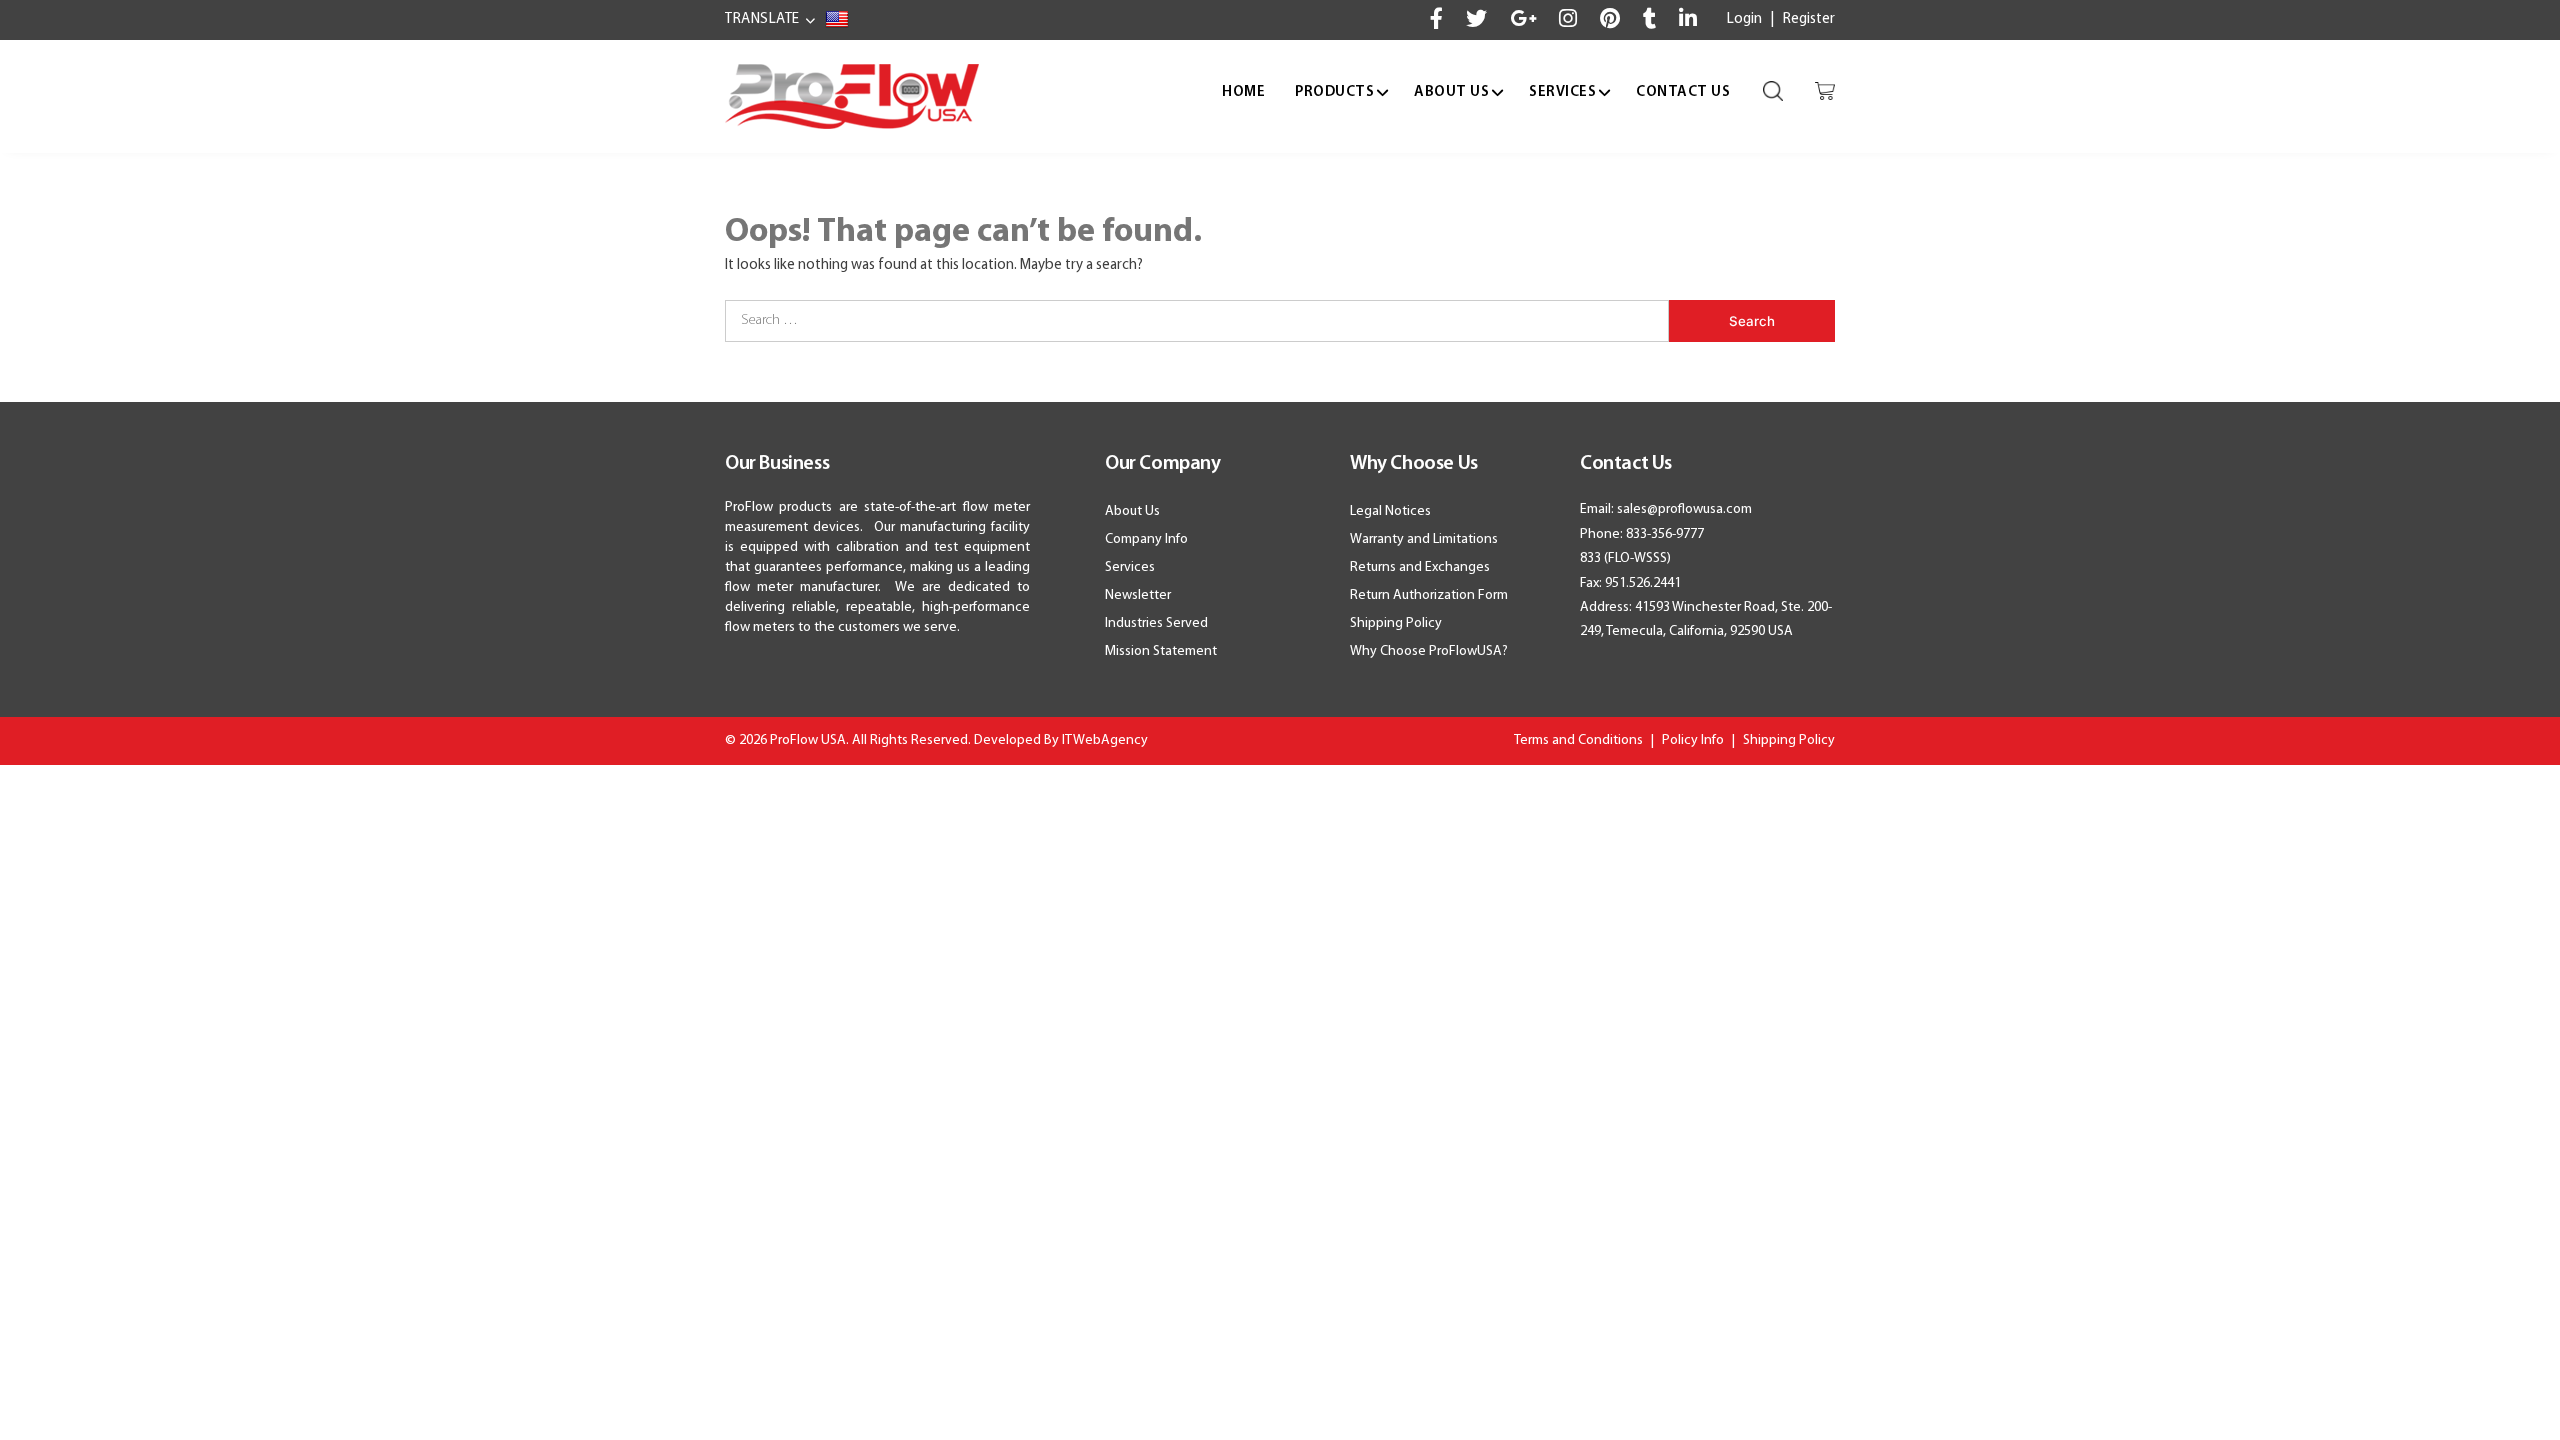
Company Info (1146, 539)
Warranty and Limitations (1424, 539)
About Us (1451, 92)
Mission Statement (1161, 651)
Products (1334, 92)
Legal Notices (1390, 511)
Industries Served (1156, 623)
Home (1243, 92)
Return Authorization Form (1429, 595)
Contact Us (1683, 92)
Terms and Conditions (1578, 740)
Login (1744, 19)
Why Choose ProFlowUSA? (1429, 651)
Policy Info (1693, 740)
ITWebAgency (1105, 740)
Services (1562, 92)
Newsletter (1138, 595)
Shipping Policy (1396, 623)
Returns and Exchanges (1420, 567)
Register (1809, 19)
